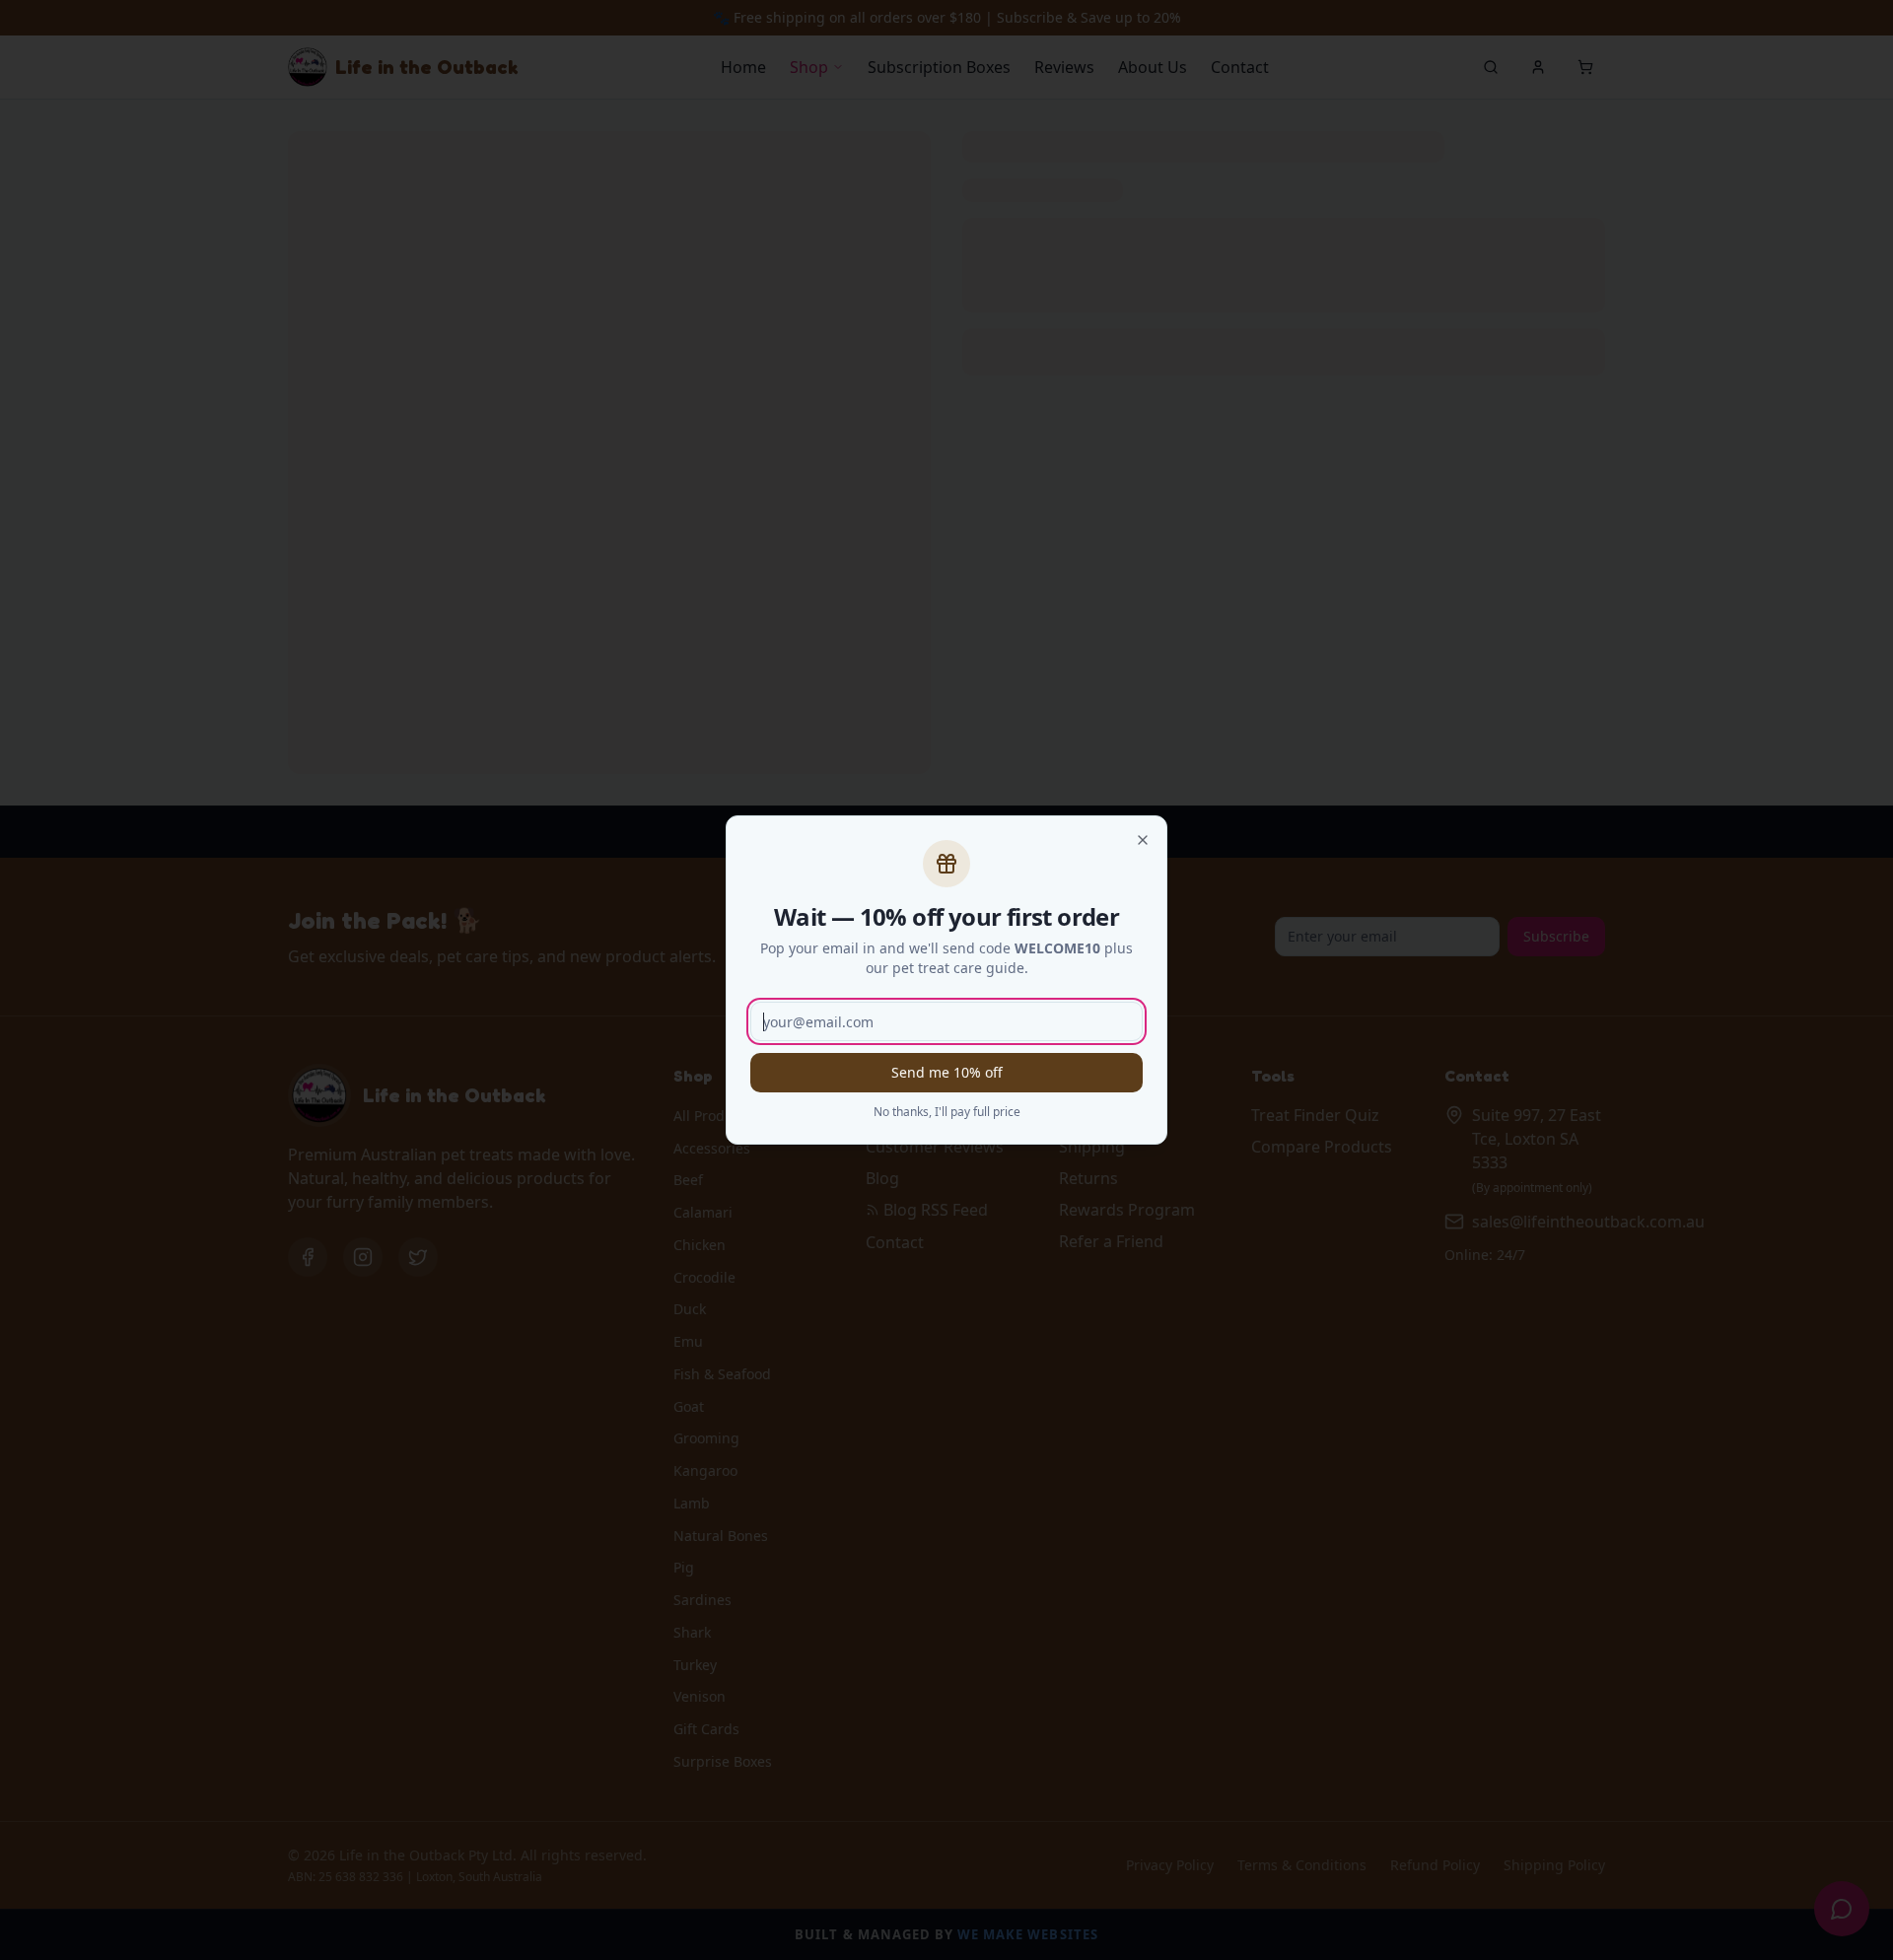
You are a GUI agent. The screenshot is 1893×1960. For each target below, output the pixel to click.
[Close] (1143, 840)
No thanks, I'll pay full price (947, 1112)
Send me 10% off (947, 1072)
